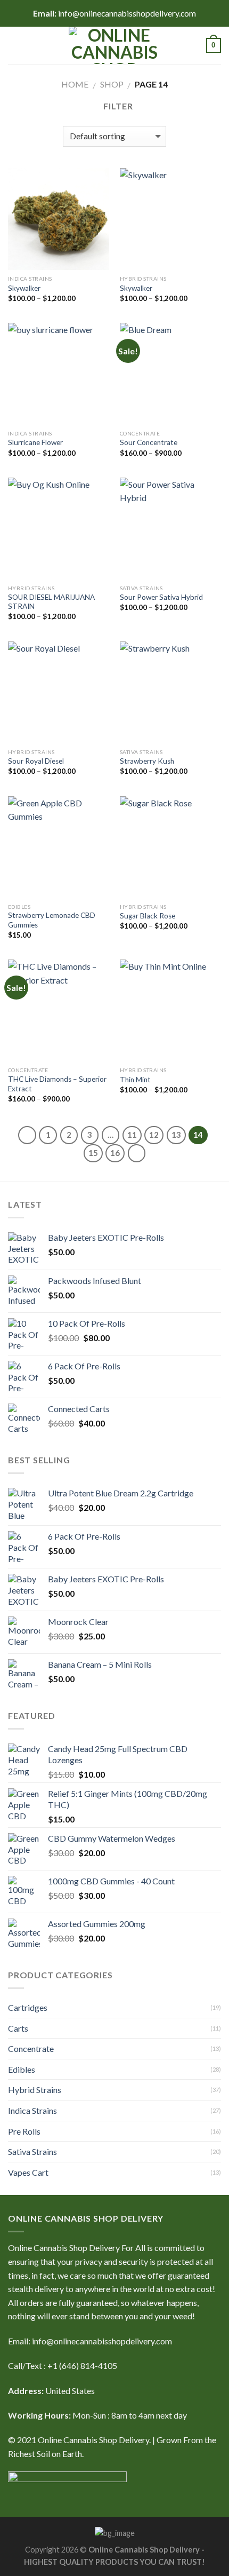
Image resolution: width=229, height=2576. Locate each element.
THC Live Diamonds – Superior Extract (57, 1084)
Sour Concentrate (149, 442)
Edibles (22, 2069)
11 (132, 1135)
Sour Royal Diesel (36, 761)
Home (75, 84)
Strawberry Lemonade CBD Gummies (52, 920)
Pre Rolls (24, 2131)
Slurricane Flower (35, 442)
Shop (112, 84)
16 (115, 1153)
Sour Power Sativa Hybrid (161, 597)
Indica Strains (32, 2110)
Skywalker (24, 288)
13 (176, 1135)
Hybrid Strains (35, 2090)
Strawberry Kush (147, 761)
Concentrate (31, 2048)
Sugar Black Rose (148, 916)
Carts (18, 2028)
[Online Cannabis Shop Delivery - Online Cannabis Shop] (114, 45)
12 (154, 1135)
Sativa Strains (32, 2151)
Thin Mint (135, 1080)
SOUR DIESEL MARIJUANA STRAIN (51, 602)
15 (93, 1153)
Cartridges (28, 2007)
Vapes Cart (28, 2172)
